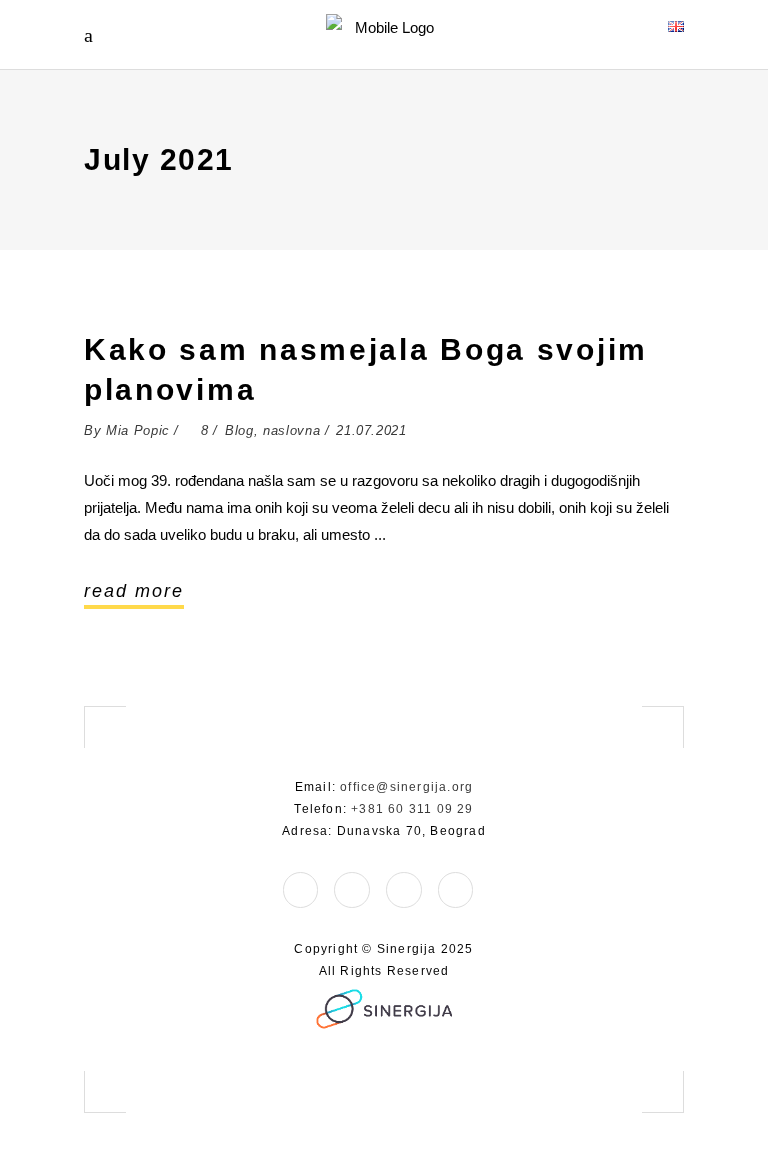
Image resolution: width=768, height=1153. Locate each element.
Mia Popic (138, 430)
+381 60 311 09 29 (412, 809)
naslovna (291, 430)
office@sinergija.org (406, 787)
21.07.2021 (371, 430)
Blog (239, 430)
